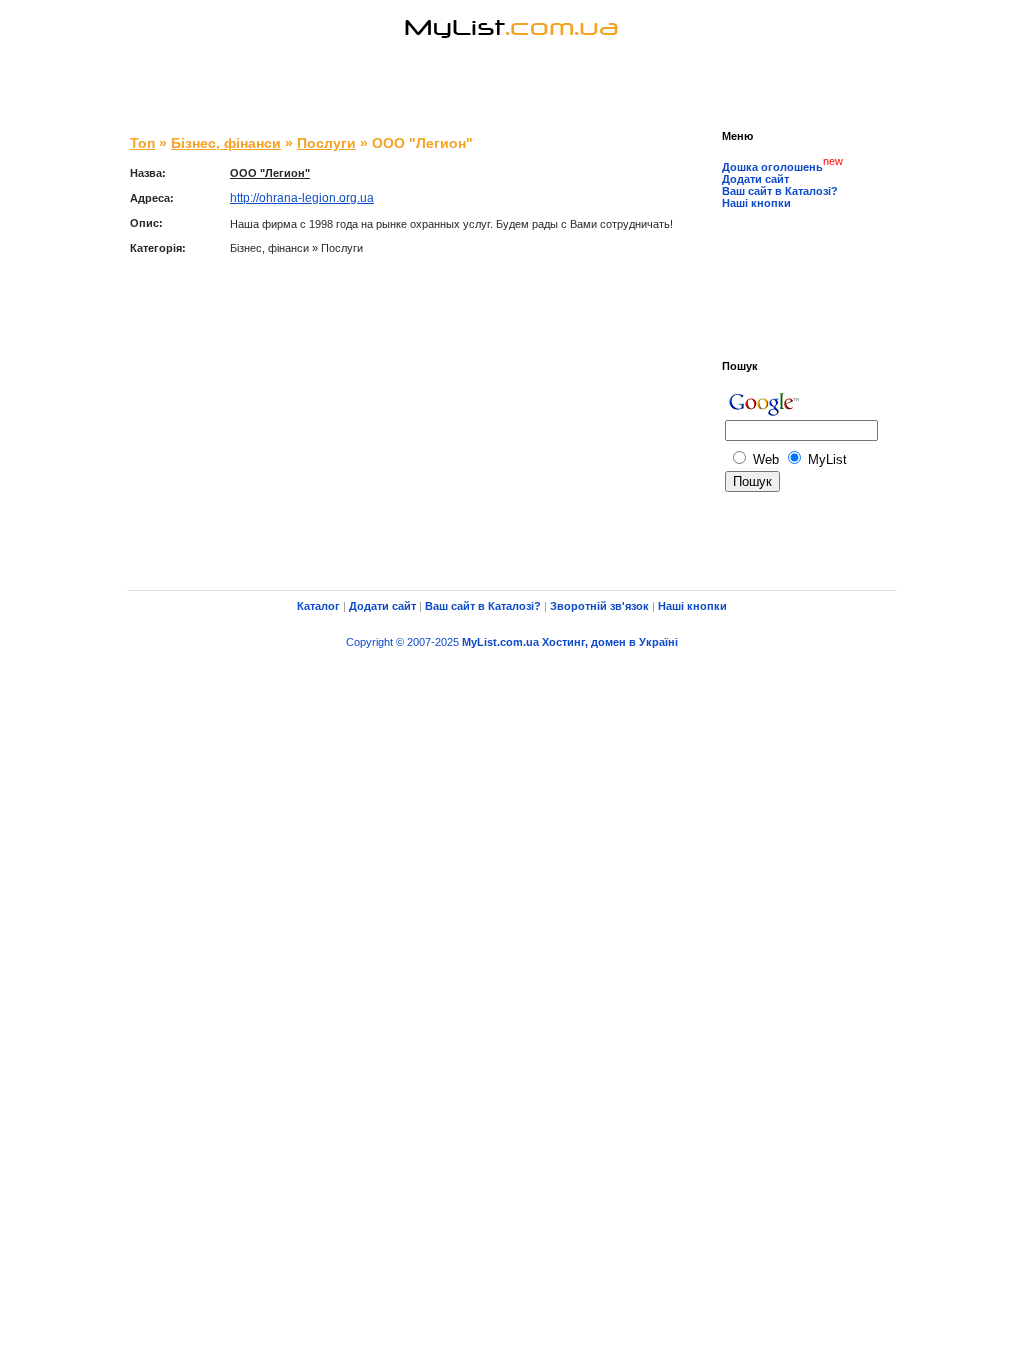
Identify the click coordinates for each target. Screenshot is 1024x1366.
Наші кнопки (756, 203)
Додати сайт (755, 179)
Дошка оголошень (772, 167)
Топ (142, 143)
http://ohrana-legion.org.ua (302, 198)
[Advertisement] (512, 90)
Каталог (318, 606)
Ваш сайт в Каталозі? (780, 191)
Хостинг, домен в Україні (610, 642)
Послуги (326, 143)
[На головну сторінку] (512, 54)
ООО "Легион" (270, 173)
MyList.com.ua (500, 642)
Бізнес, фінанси (226, 143)
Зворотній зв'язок (599, 606)
